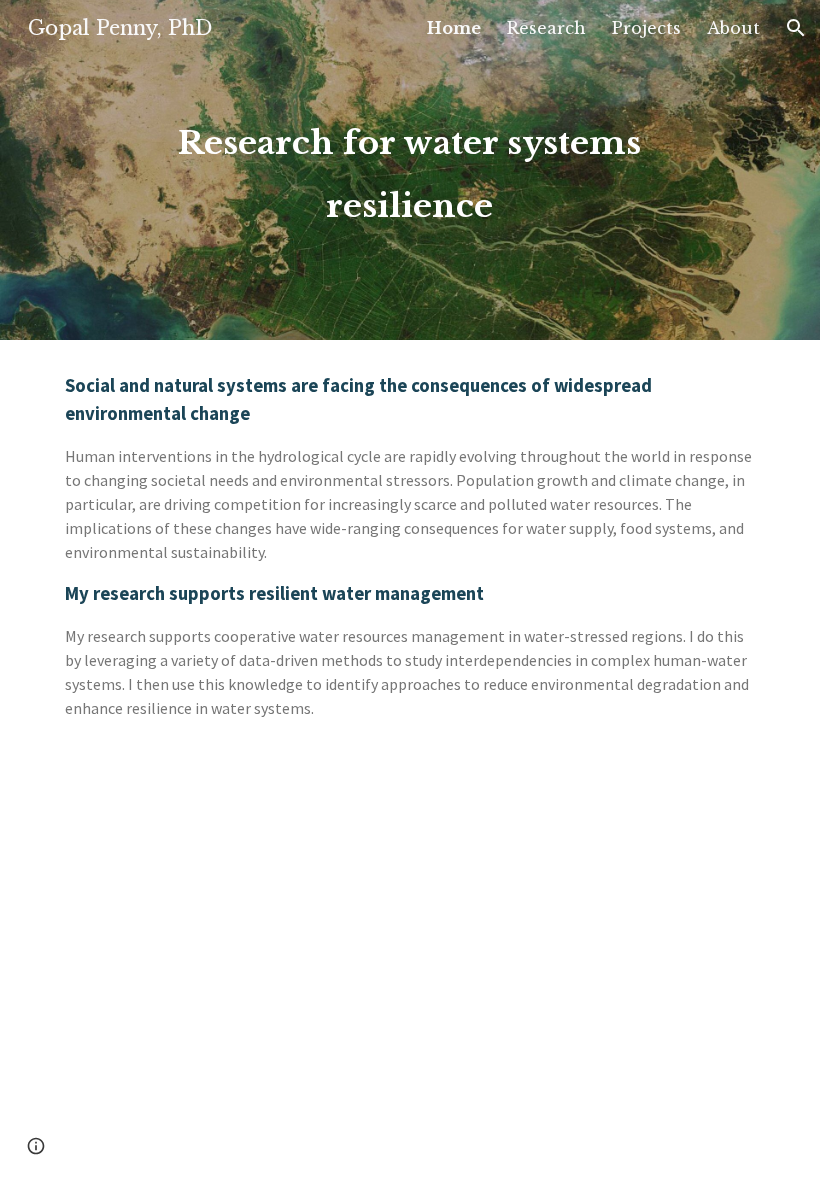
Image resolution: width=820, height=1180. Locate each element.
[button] (796, 28)
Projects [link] (646, 28)
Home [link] (454, 28)
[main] (409, 169)
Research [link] (546, 28)
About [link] (733, 28)
